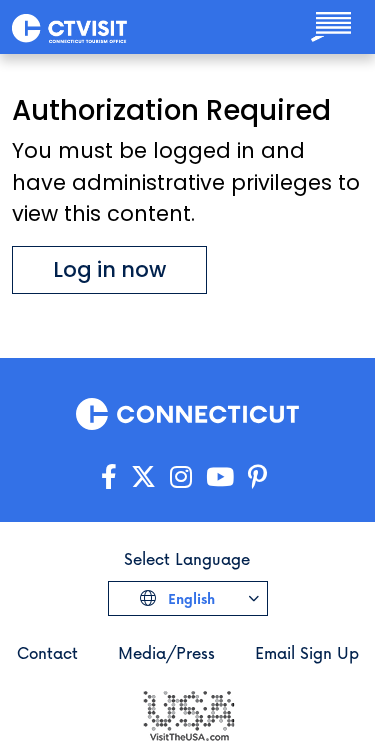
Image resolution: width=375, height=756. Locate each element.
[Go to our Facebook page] (109, 477)
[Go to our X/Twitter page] (143, 477)
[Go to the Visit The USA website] (188, 713)
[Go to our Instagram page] (181, 477)
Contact (47, 652)
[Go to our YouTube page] (220, 477)
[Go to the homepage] (69, 27)
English (189, 598)
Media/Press (166, 652)
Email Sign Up (307, 652)
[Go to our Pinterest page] (257, 477)
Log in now (109, 269)
